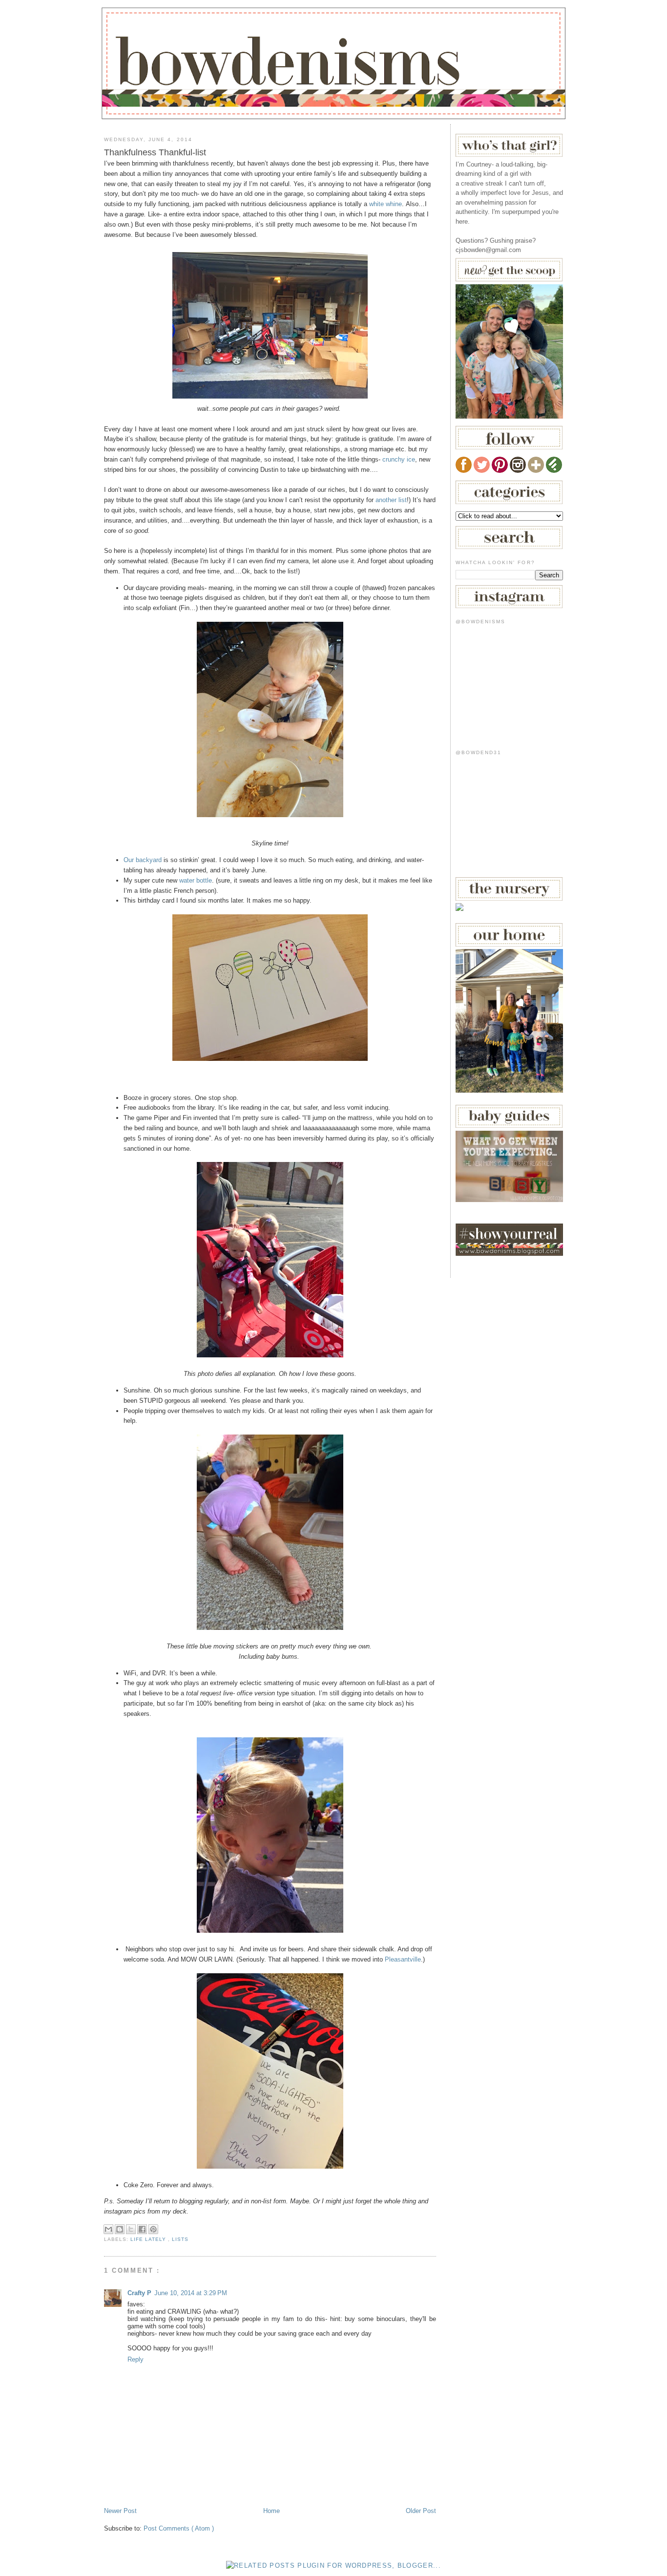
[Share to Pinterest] (153, 2229)
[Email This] (108, 2229)
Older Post (421, 2511)
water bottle (196, 880)
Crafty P (139, 2293)
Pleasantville (403, 1959)
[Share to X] (131, 2229)
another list (391, 500)
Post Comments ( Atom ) (179, 2528)
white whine (386, 204)
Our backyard (143, 860)
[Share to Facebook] (142, 2229)
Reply (135, 2359)
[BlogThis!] (120, 2229)
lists (180, 2239)
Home (271, 2511)
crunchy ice (399, 459)
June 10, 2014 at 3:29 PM (191, 2293)
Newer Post (120, 2511)
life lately (149, 2239)
